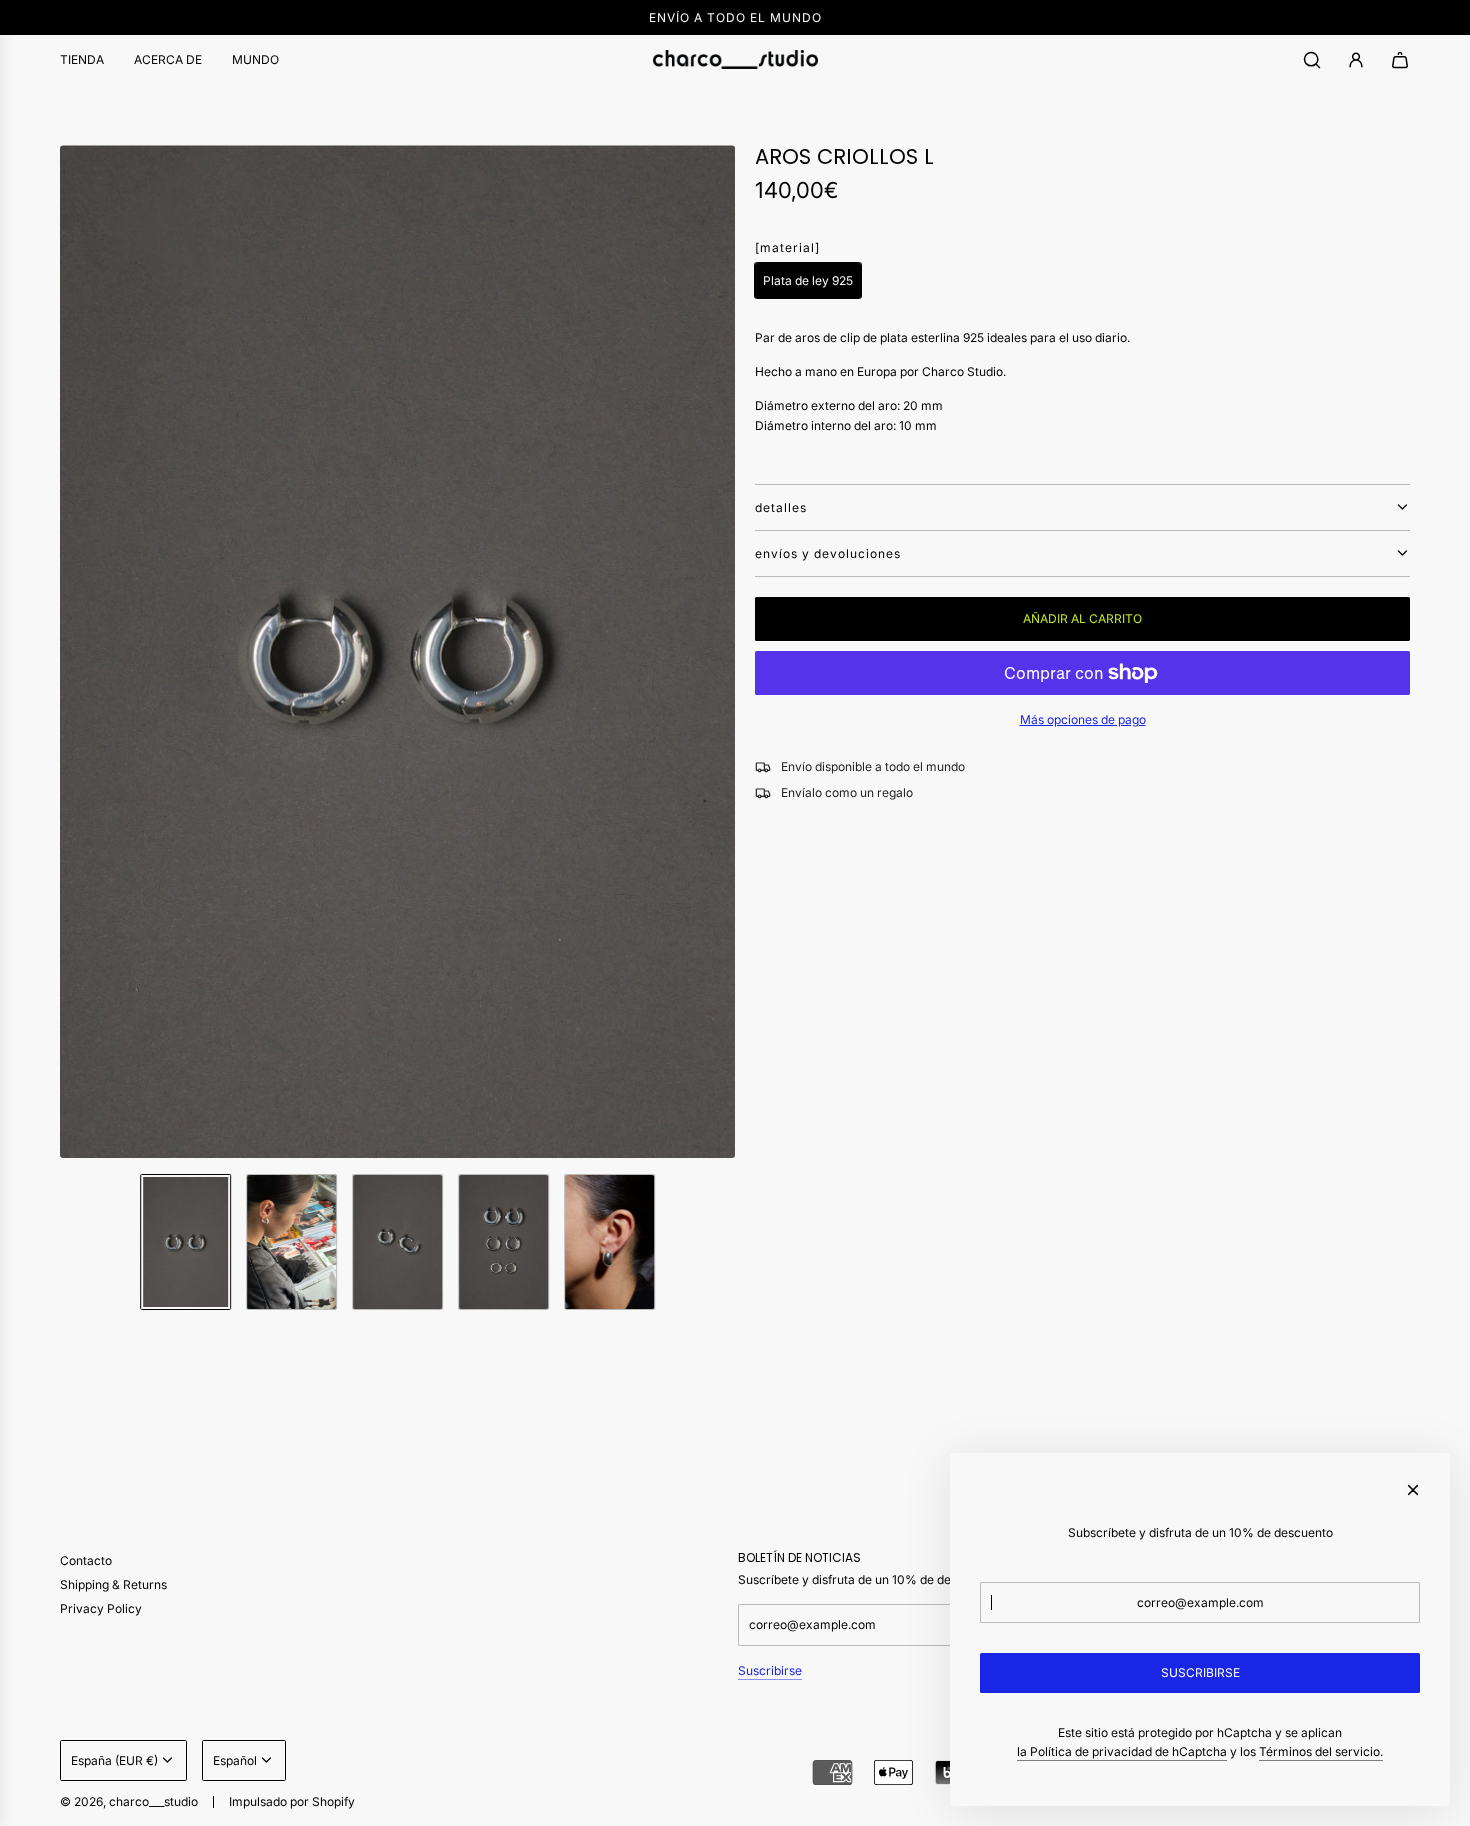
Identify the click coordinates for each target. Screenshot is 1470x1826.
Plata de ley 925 (808, 280)
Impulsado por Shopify (292, 1801)
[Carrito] (1400, 60)
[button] (76, 652)
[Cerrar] (1413, 1490)
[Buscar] (1312, 60)
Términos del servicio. (1321, 1751)
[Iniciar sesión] (1356, 60)
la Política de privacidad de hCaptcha (1122, 1751)
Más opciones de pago (1083, 719)
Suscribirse (770, 1670)
